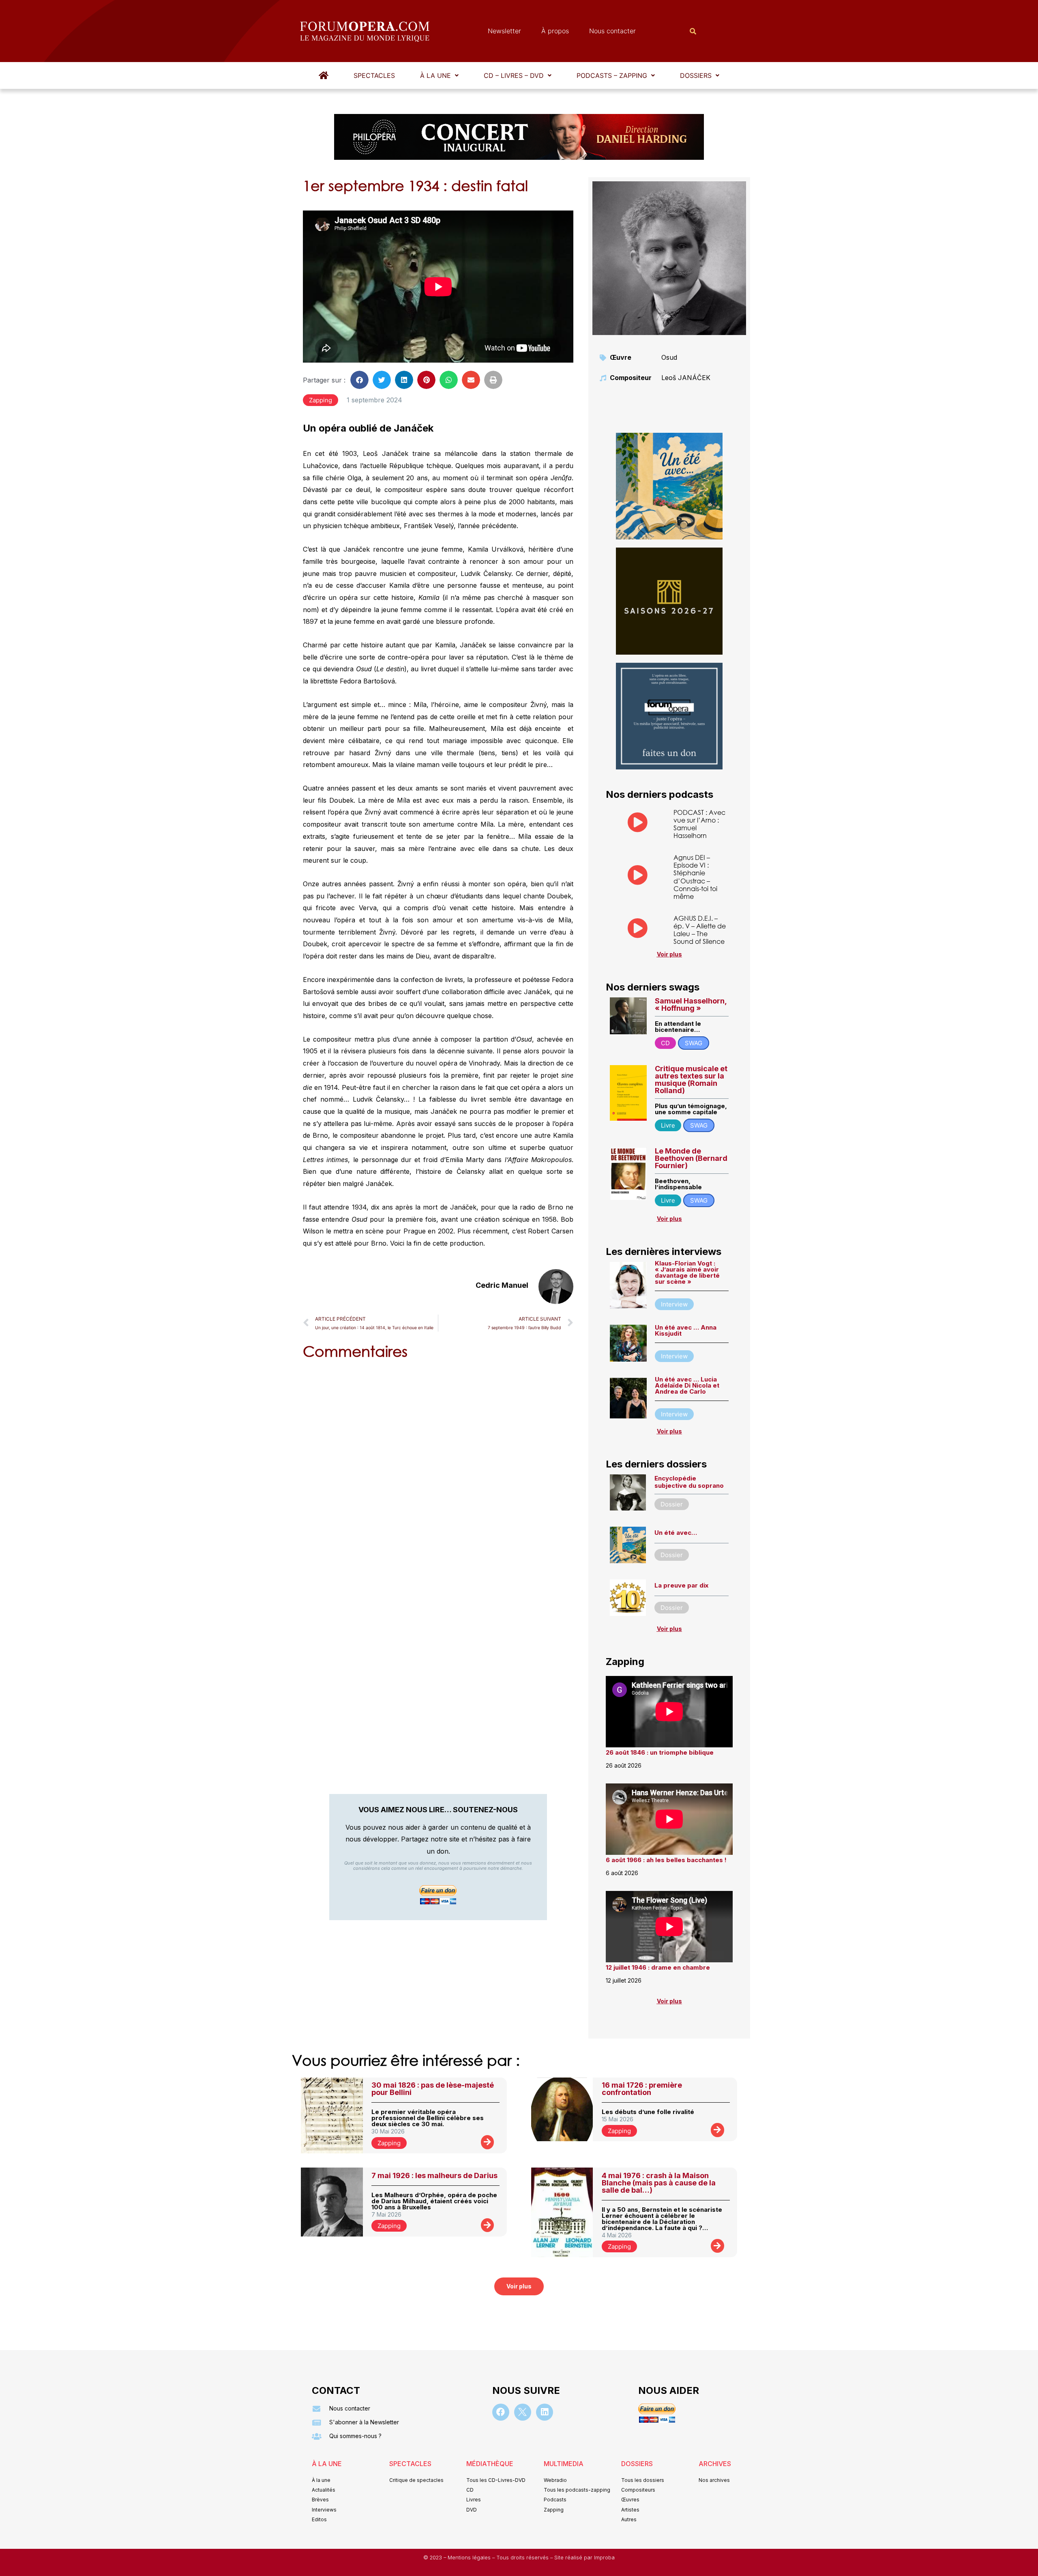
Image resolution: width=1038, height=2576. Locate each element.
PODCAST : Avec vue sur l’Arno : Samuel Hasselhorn (699, 824)
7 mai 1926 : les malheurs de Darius (434, 2175)
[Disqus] (438, 1470)
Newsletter (504, 31)
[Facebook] (501, 2412)
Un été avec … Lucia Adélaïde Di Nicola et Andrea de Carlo (687, 1385)
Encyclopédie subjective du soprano (689, 1482)
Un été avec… (676, 1533)
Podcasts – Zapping (612, 75)
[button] (439, 75)
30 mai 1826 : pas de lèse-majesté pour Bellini (433, 2089)
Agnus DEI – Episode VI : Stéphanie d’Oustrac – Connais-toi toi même (695, 877)
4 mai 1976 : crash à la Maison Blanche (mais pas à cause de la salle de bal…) (659, 2183)
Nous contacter (612, 31)
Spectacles (374, 75)
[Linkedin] (545, 2412)
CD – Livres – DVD (514, 75)
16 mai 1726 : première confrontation (642, 2089)
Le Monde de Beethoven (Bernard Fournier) (691, 1158)
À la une (435, 75)
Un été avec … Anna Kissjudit (686, 1330)
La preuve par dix (681, 1585)
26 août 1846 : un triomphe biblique (660, 1752)
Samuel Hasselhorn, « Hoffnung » (691, 1004)
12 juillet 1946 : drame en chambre (658, 1967)
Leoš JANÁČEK (686, 378)
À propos (555, 31)
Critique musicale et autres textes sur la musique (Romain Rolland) (691, 1080)
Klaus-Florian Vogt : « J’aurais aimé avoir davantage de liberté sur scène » (687, 1272)
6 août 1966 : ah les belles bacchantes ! (666, 1860)
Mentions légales (470, 2558)
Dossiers (696, 75)
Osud (669, 357)
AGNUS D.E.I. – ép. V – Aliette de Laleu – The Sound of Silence (700, 930)
